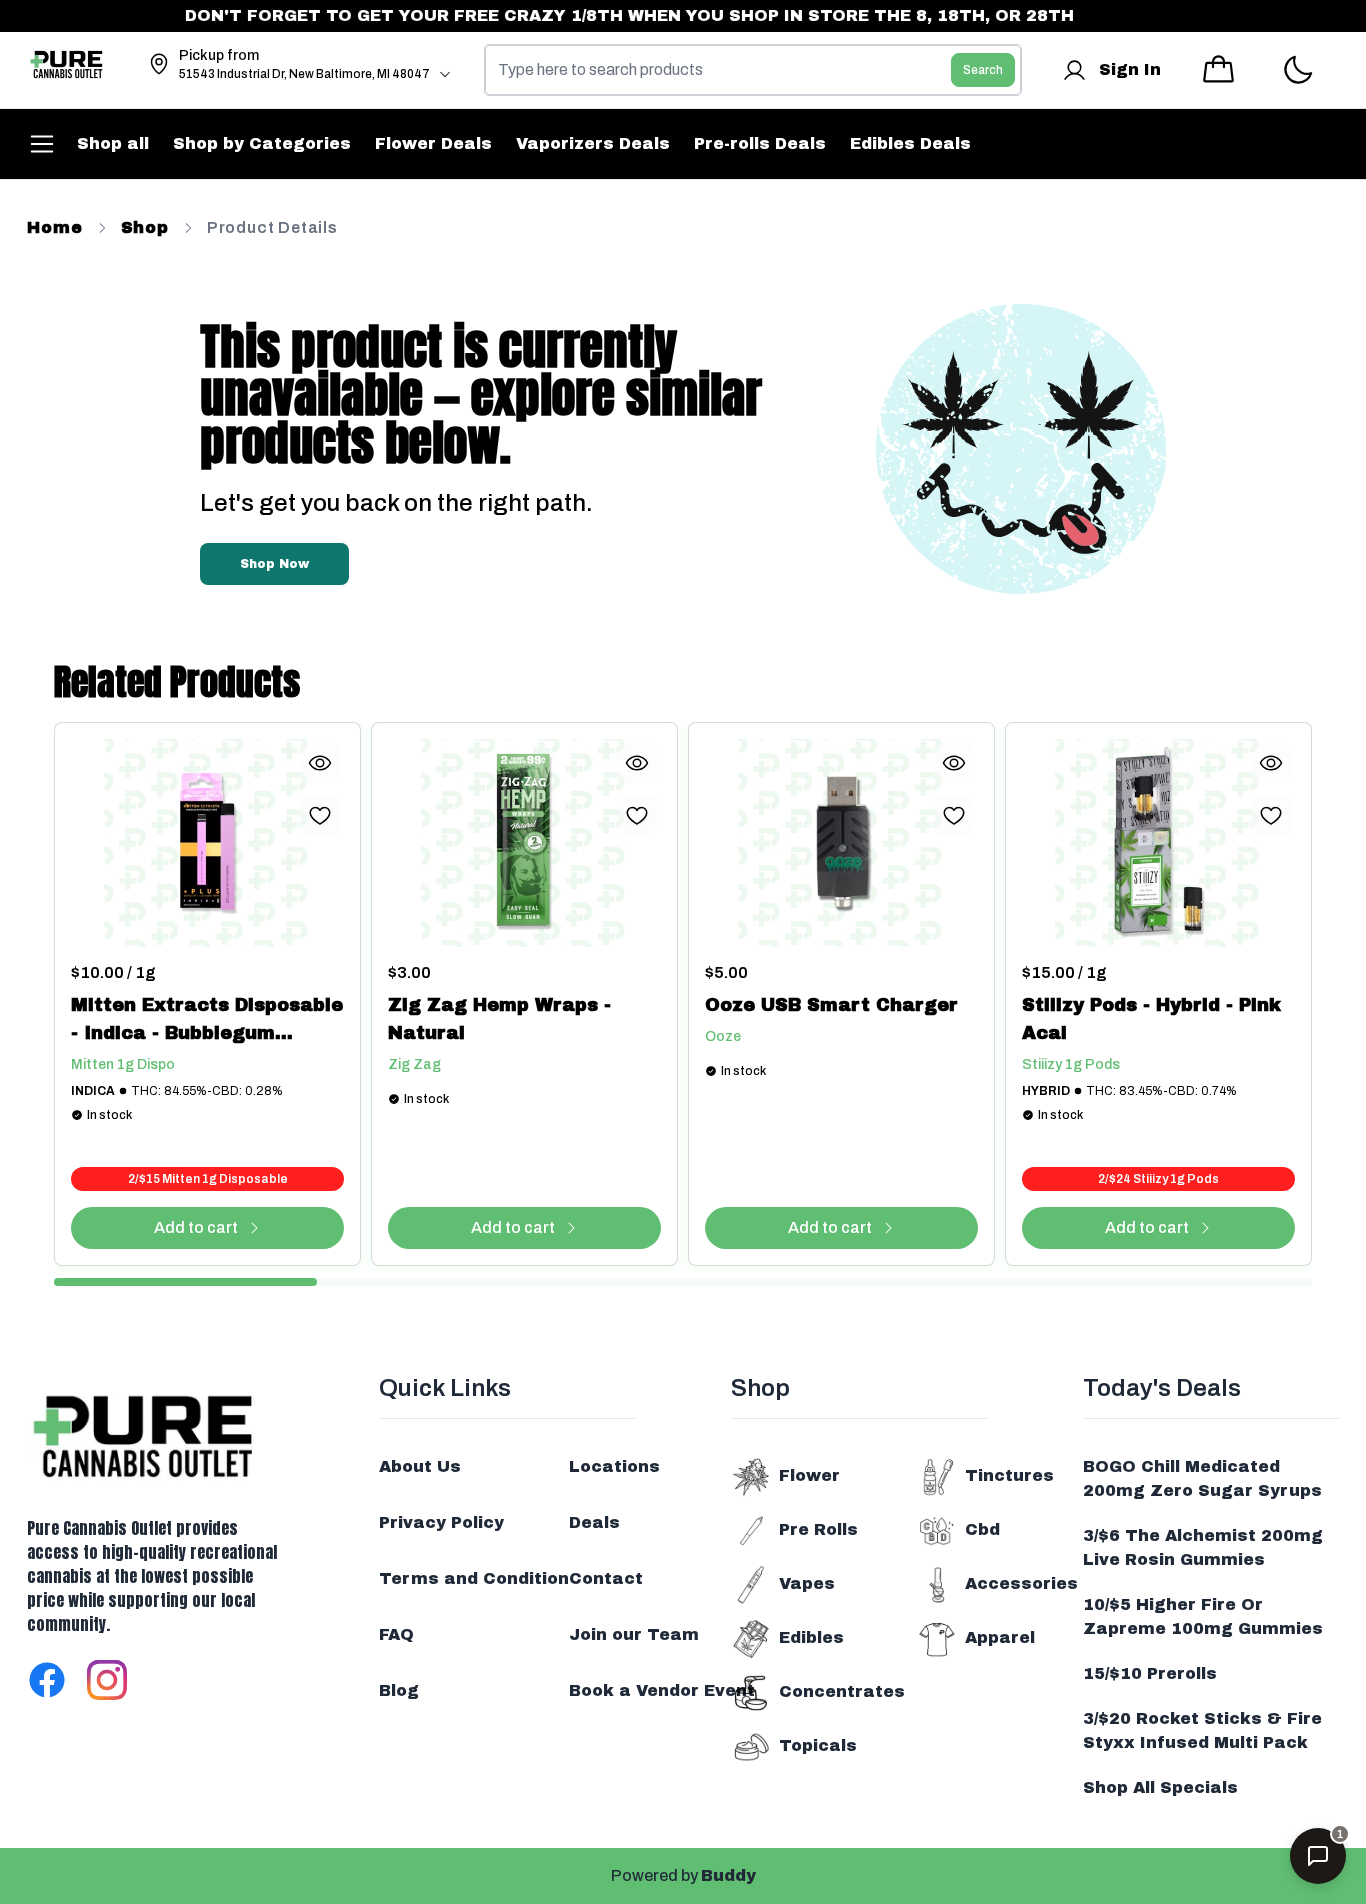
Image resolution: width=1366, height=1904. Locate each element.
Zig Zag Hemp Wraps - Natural (499, 1019)
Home (54, 227)
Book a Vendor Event (662, 1690)
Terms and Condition (474, 1578)
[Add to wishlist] (320, 815)
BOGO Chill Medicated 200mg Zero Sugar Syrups (1202, 1478)
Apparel (1000, 1637)
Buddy (728, 1875)
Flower (809, 1475)
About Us (420, 1466)
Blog (399, 1690)
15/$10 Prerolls (1150, 1673)
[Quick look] (320, 763)
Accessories (1021, 1583)
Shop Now (274, 564)
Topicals (818, 1745)
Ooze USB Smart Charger (831, 1005)
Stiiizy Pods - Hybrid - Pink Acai (1151, 1019)
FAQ (396, 1634)
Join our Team (634, 1634)
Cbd (982, 1529)
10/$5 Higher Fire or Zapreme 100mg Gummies (1203, 1616)
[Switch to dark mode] (1297, 70)
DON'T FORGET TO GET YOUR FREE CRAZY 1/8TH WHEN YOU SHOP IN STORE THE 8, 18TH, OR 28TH (607, 15)
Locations (614, 1466)
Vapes (807, 1583)
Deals (594, 1522)
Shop (145, 227)
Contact (606, 1578)
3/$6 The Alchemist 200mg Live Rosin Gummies (1203, 1547)
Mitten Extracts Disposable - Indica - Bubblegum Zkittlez (207, 1021)
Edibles (811, 1637)
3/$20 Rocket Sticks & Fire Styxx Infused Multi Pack (1202, 1730)
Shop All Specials (1160, 1787)
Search (983, 70)
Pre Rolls (818, 1529)
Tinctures (1009, 1475)
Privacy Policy (441, 1522)
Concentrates (842, 1691)
